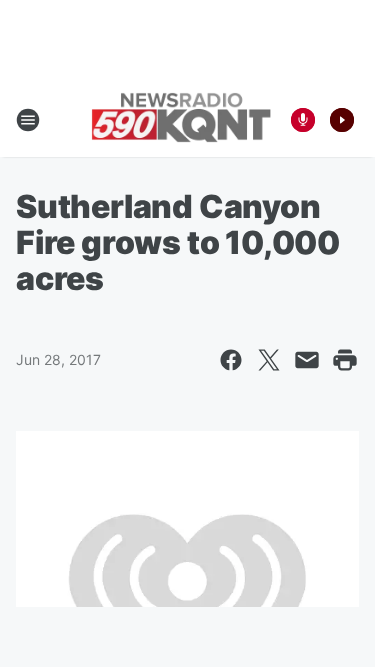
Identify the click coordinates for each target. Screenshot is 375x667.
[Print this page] (345, 360)
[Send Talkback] (303, 120)
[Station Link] (181, 119)
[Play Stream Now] (342, 120)
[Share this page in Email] (307, 360)
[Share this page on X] (269, 360)
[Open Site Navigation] (28, 120)
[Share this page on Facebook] (231, 360)
